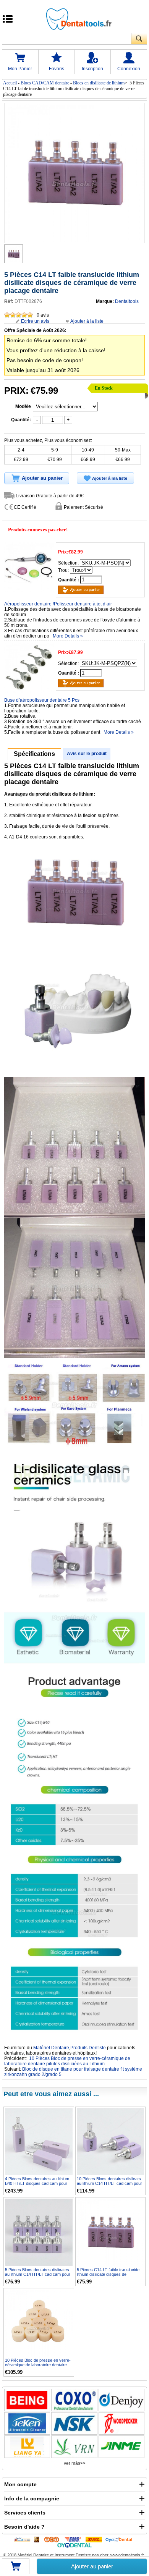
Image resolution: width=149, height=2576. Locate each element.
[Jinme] (121, 2447)
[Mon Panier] (16, 2569)
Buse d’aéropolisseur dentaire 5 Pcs (42, 700)
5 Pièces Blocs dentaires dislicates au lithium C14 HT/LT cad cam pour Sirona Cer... (38, 2274)
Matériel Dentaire (51, 2048)
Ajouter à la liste (87, 321)
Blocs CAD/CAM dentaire (45, 83)
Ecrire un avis (35, 321)
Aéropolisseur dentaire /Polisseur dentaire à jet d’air (58, 604)
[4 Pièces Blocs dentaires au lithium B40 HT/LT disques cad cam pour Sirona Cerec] (39, 2142)
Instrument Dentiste (73, 2555)
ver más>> (75, 2463)
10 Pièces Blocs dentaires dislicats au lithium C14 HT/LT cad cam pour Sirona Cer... (109, 2183)
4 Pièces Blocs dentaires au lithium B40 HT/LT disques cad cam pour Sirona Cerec (37, 2183)
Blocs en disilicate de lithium (99, 83)
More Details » (68, 636)
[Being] (27, 2400)
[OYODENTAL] (121, 2539)
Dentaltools (127, 301)
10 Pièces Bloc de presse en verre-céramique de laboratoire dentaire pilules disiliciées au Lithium (67, 2061)
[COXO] (74, 2400)
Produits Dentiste (88, 2048)
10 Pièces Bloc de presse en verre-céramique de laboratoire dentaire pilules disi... (38, 2365)
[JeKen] (27, 2423)
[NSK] (74, 2423)
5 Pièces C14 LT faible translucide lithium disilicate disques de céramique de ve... (108, 2274)
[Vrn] (74, 2447)
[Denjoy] (121, 2400)
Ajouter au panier (92, 2566)
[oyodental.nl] (74, 2545)
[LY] (27, 2447)
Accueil (10, 83)
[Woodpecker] (121, 2423)
